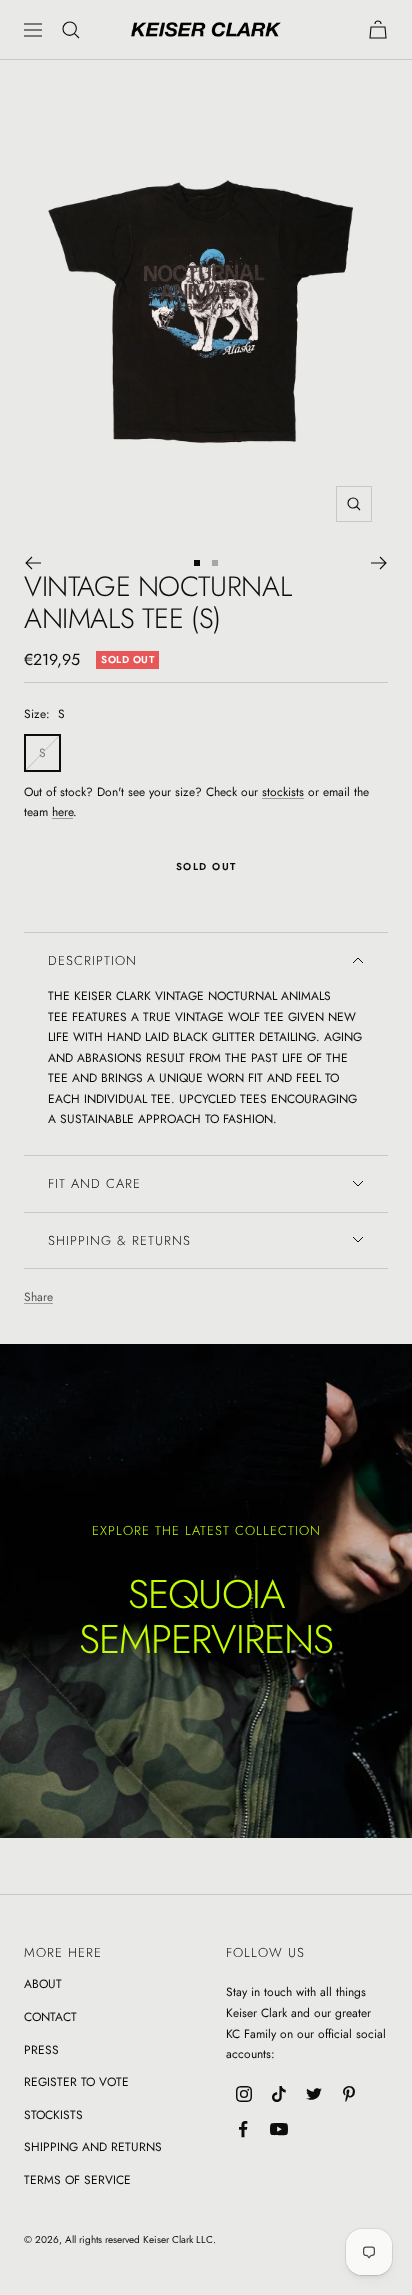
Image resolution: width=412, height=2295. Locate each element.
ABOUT (43, 1984)
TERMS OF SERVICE (77, 2180)
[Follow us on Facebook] (243, 2129)
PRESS (41, 2050)
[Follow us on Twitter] (313, 2094)
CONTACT (50, 2017)
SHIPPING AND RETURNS (93, 2147)
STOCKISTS (53, 2115)
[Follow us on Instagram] (243, 2094)
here (62, 812)
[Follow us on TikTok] (278, 2094)
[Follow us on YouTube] (278, 2129)
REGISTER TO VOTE (76, 2082)
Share (38, 1297)
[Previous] (32, 563)
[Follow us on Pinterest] (348, 2094)
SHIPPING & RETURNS (119, 1240)
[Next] (379, 563)
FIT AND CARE (94, 1183)
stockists (283, 792)
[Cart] (378, 29)
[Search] (71, 30)
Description (92, 960)
